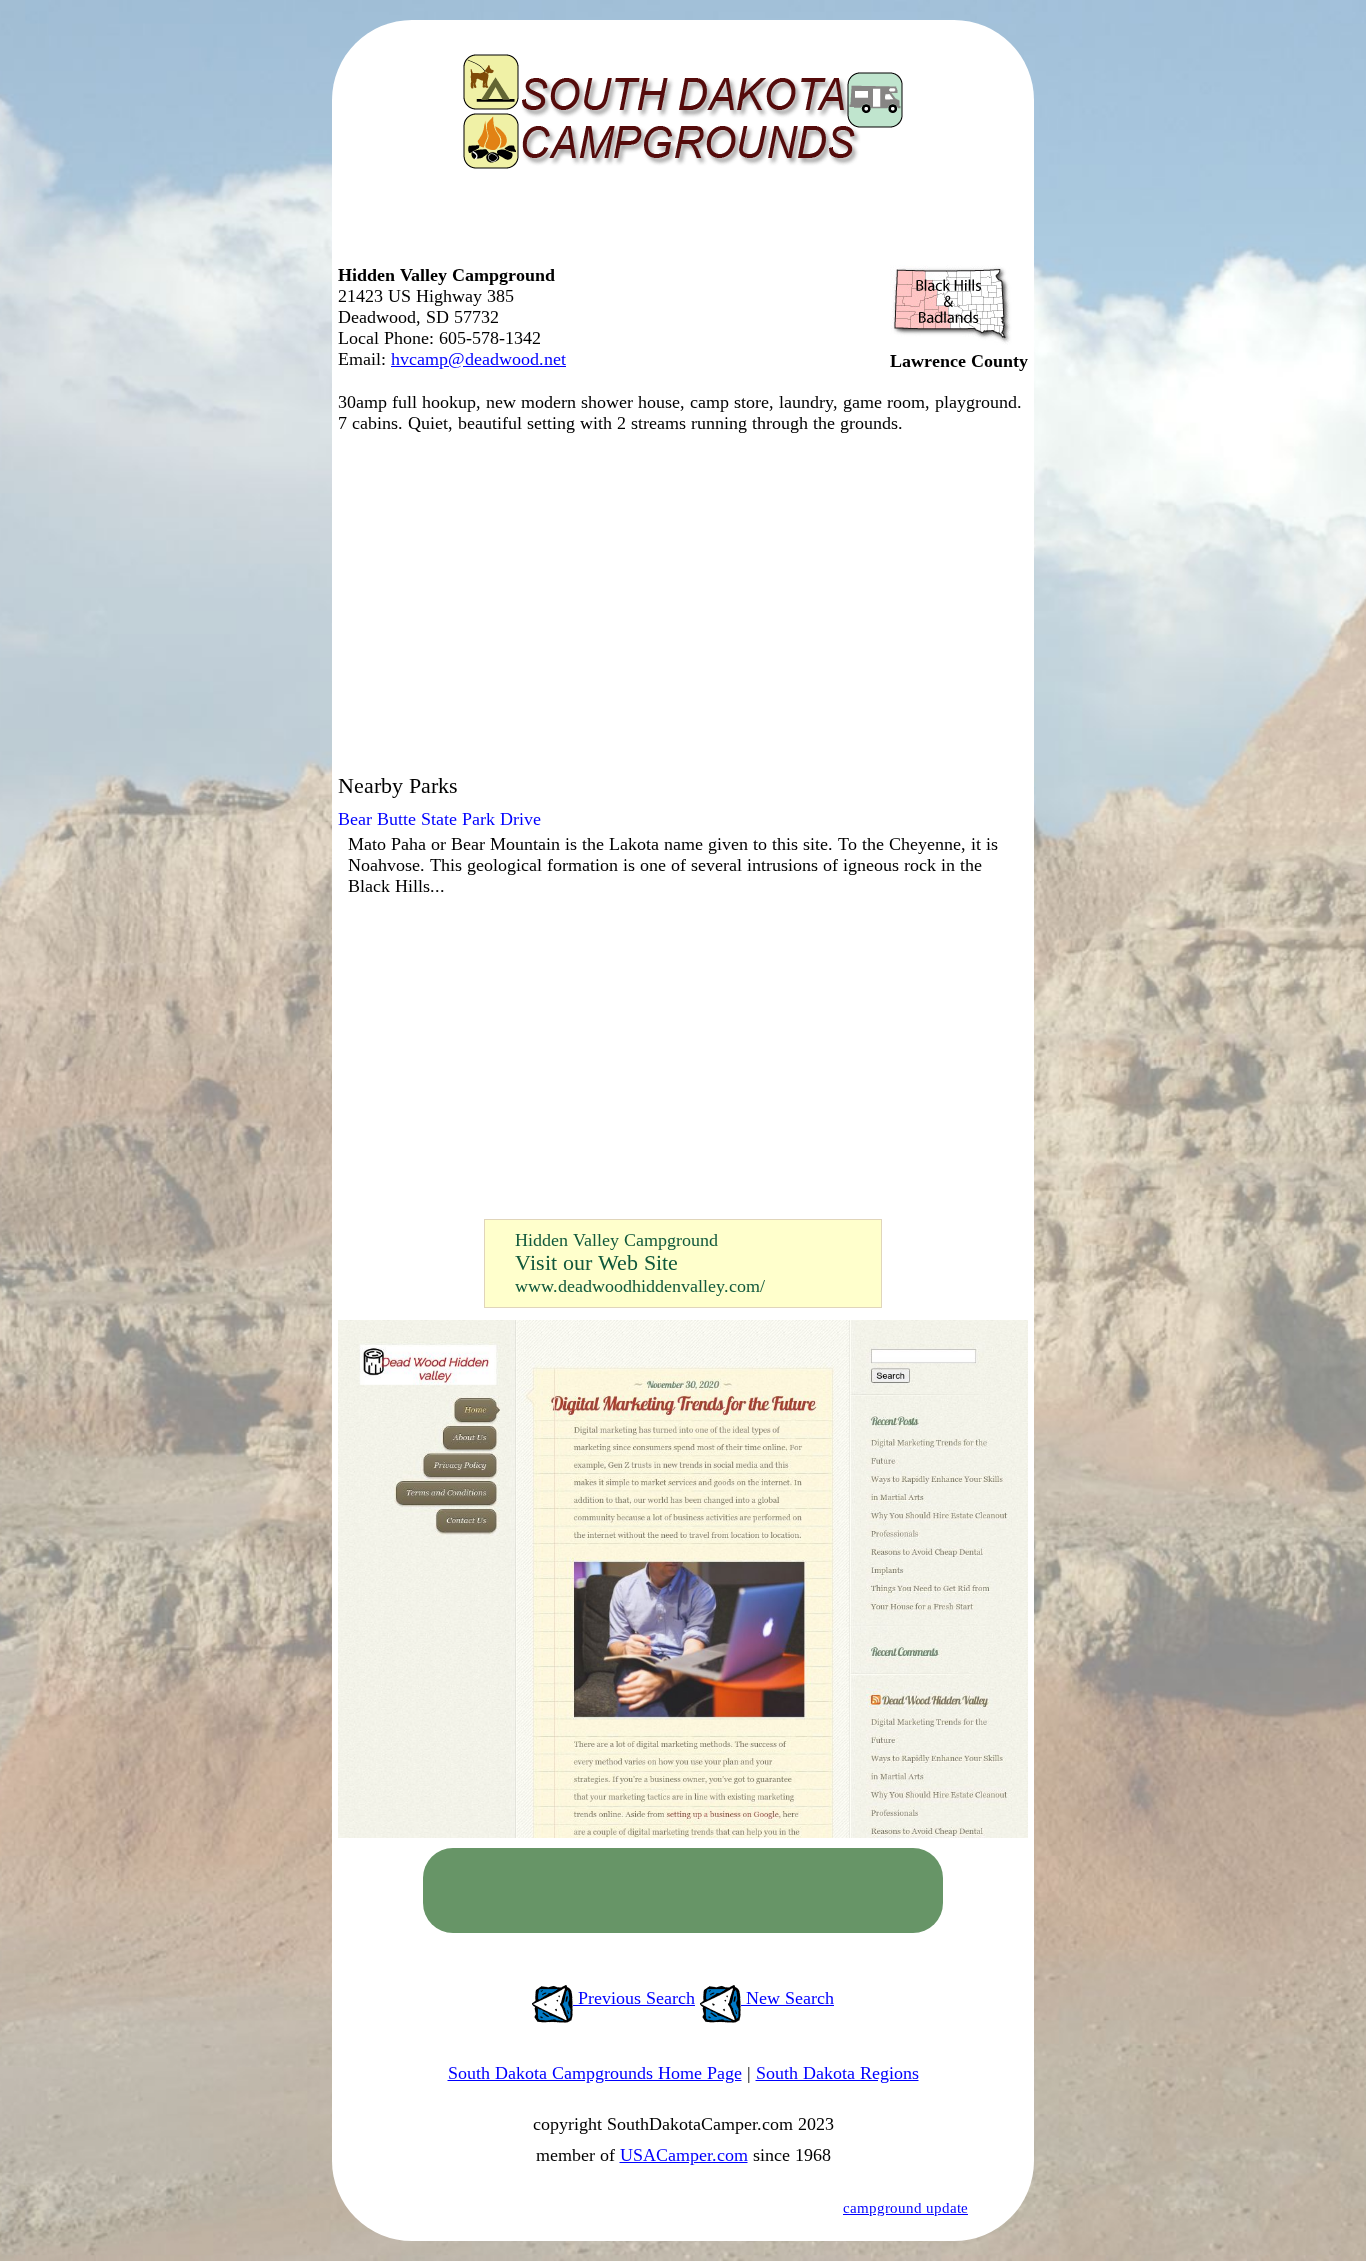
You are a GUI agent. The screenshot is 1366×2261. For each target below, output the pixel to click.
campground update (905, 2208)
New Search (787, 1998)
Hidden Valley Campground (616, 1240)
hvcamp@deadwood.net (478, 359)
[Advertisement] (678, 225)
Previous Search (634, 1998)
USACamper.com (684, 2155)
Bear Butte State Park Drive (439, 819)
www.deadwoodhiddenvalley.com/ (640, 1286)
